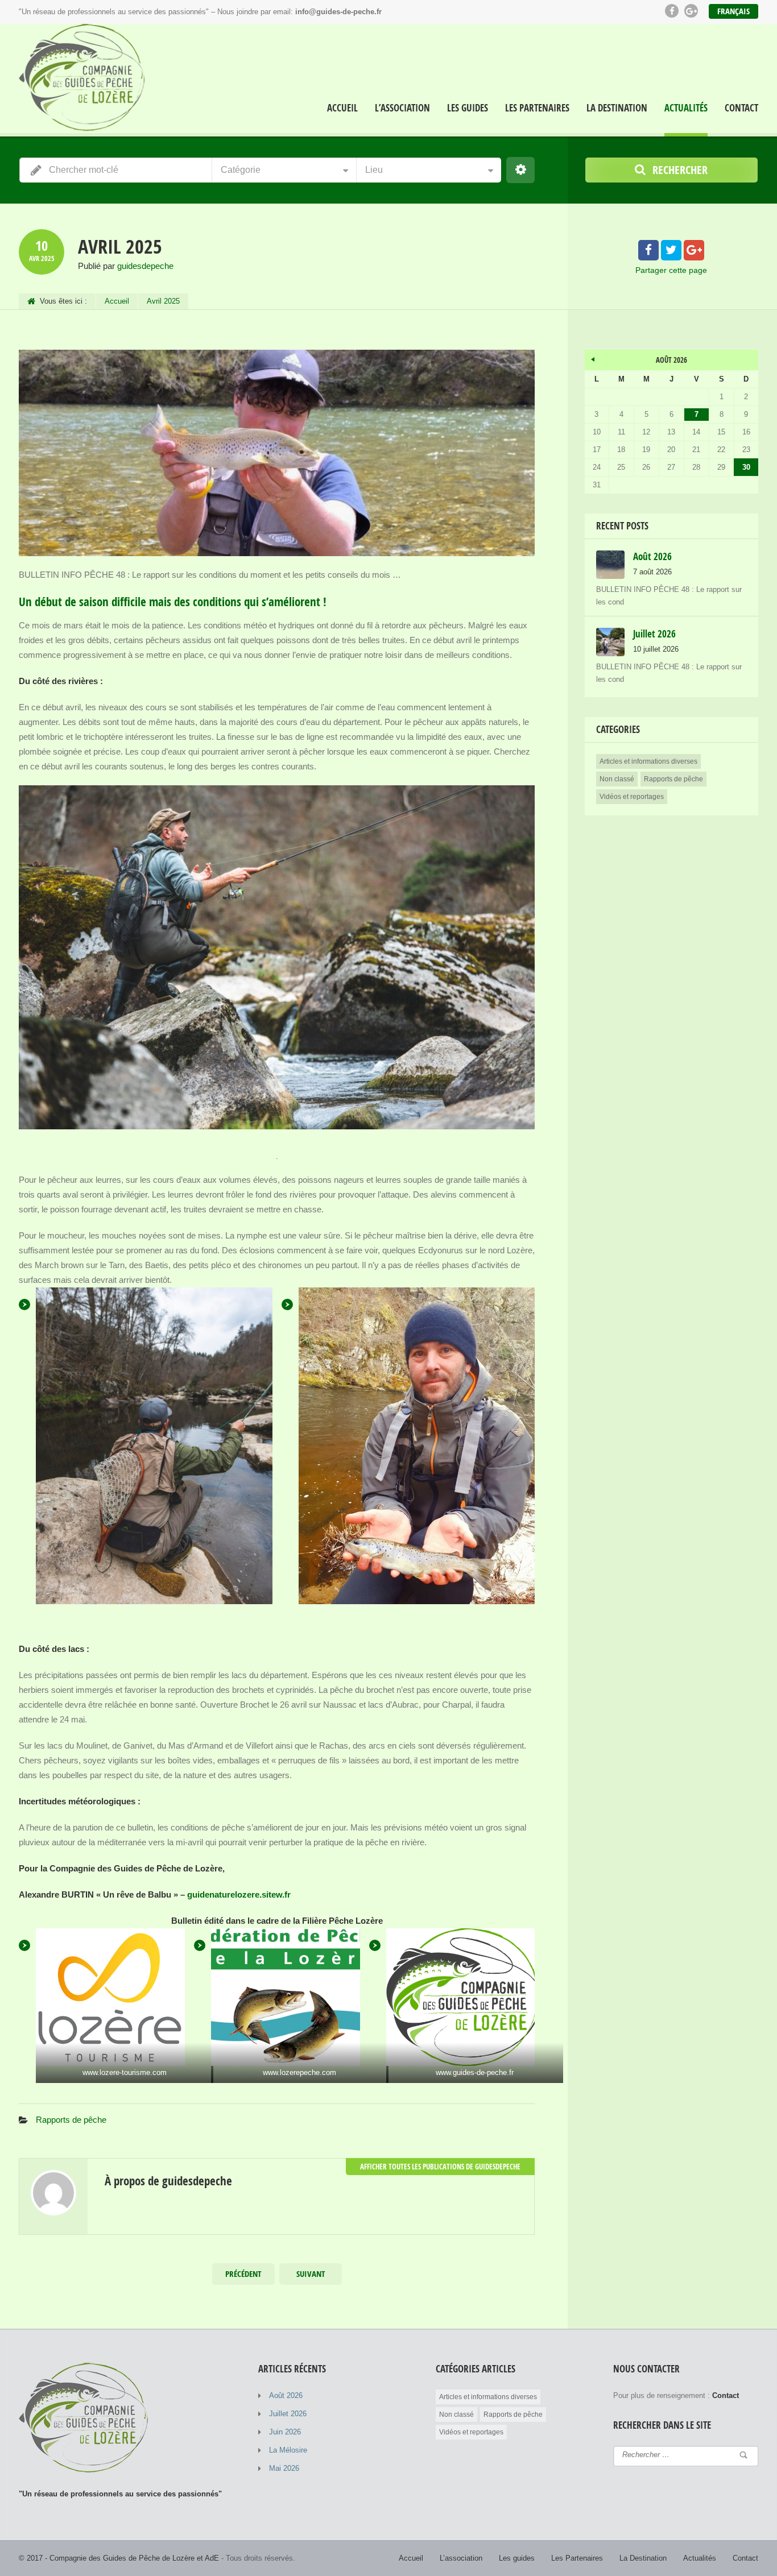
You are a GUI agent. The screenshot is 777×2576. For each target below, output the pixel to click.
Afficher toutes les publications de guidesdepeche (440, 2167)
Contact (741, 108)
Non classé (617, 779)
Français (733, 11)
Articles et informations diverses (648, 761)
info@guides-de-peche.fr (338, 12)
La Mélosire (288, 2450)
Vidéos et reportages (632, 797)
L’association (402, 108)
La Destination (617, 108)
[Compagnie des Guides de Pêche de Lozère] (85, 80)
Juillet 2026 (288, 2414)
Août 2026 (286, 2395)
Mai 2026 (284, 2468)
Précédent (243, 2274)
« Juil (593, 358)
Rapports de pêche (71, 2120)
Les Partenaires (537, 108)
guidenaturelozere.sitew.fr (239, 1894)
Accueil (342, 108)
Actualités (686, 108)
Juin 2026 (285, 2432)
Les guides (468, 108)
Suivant (311, 2274)
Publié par (126, 266)
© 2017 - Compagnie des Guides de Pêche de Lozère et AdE (119, 2558)
